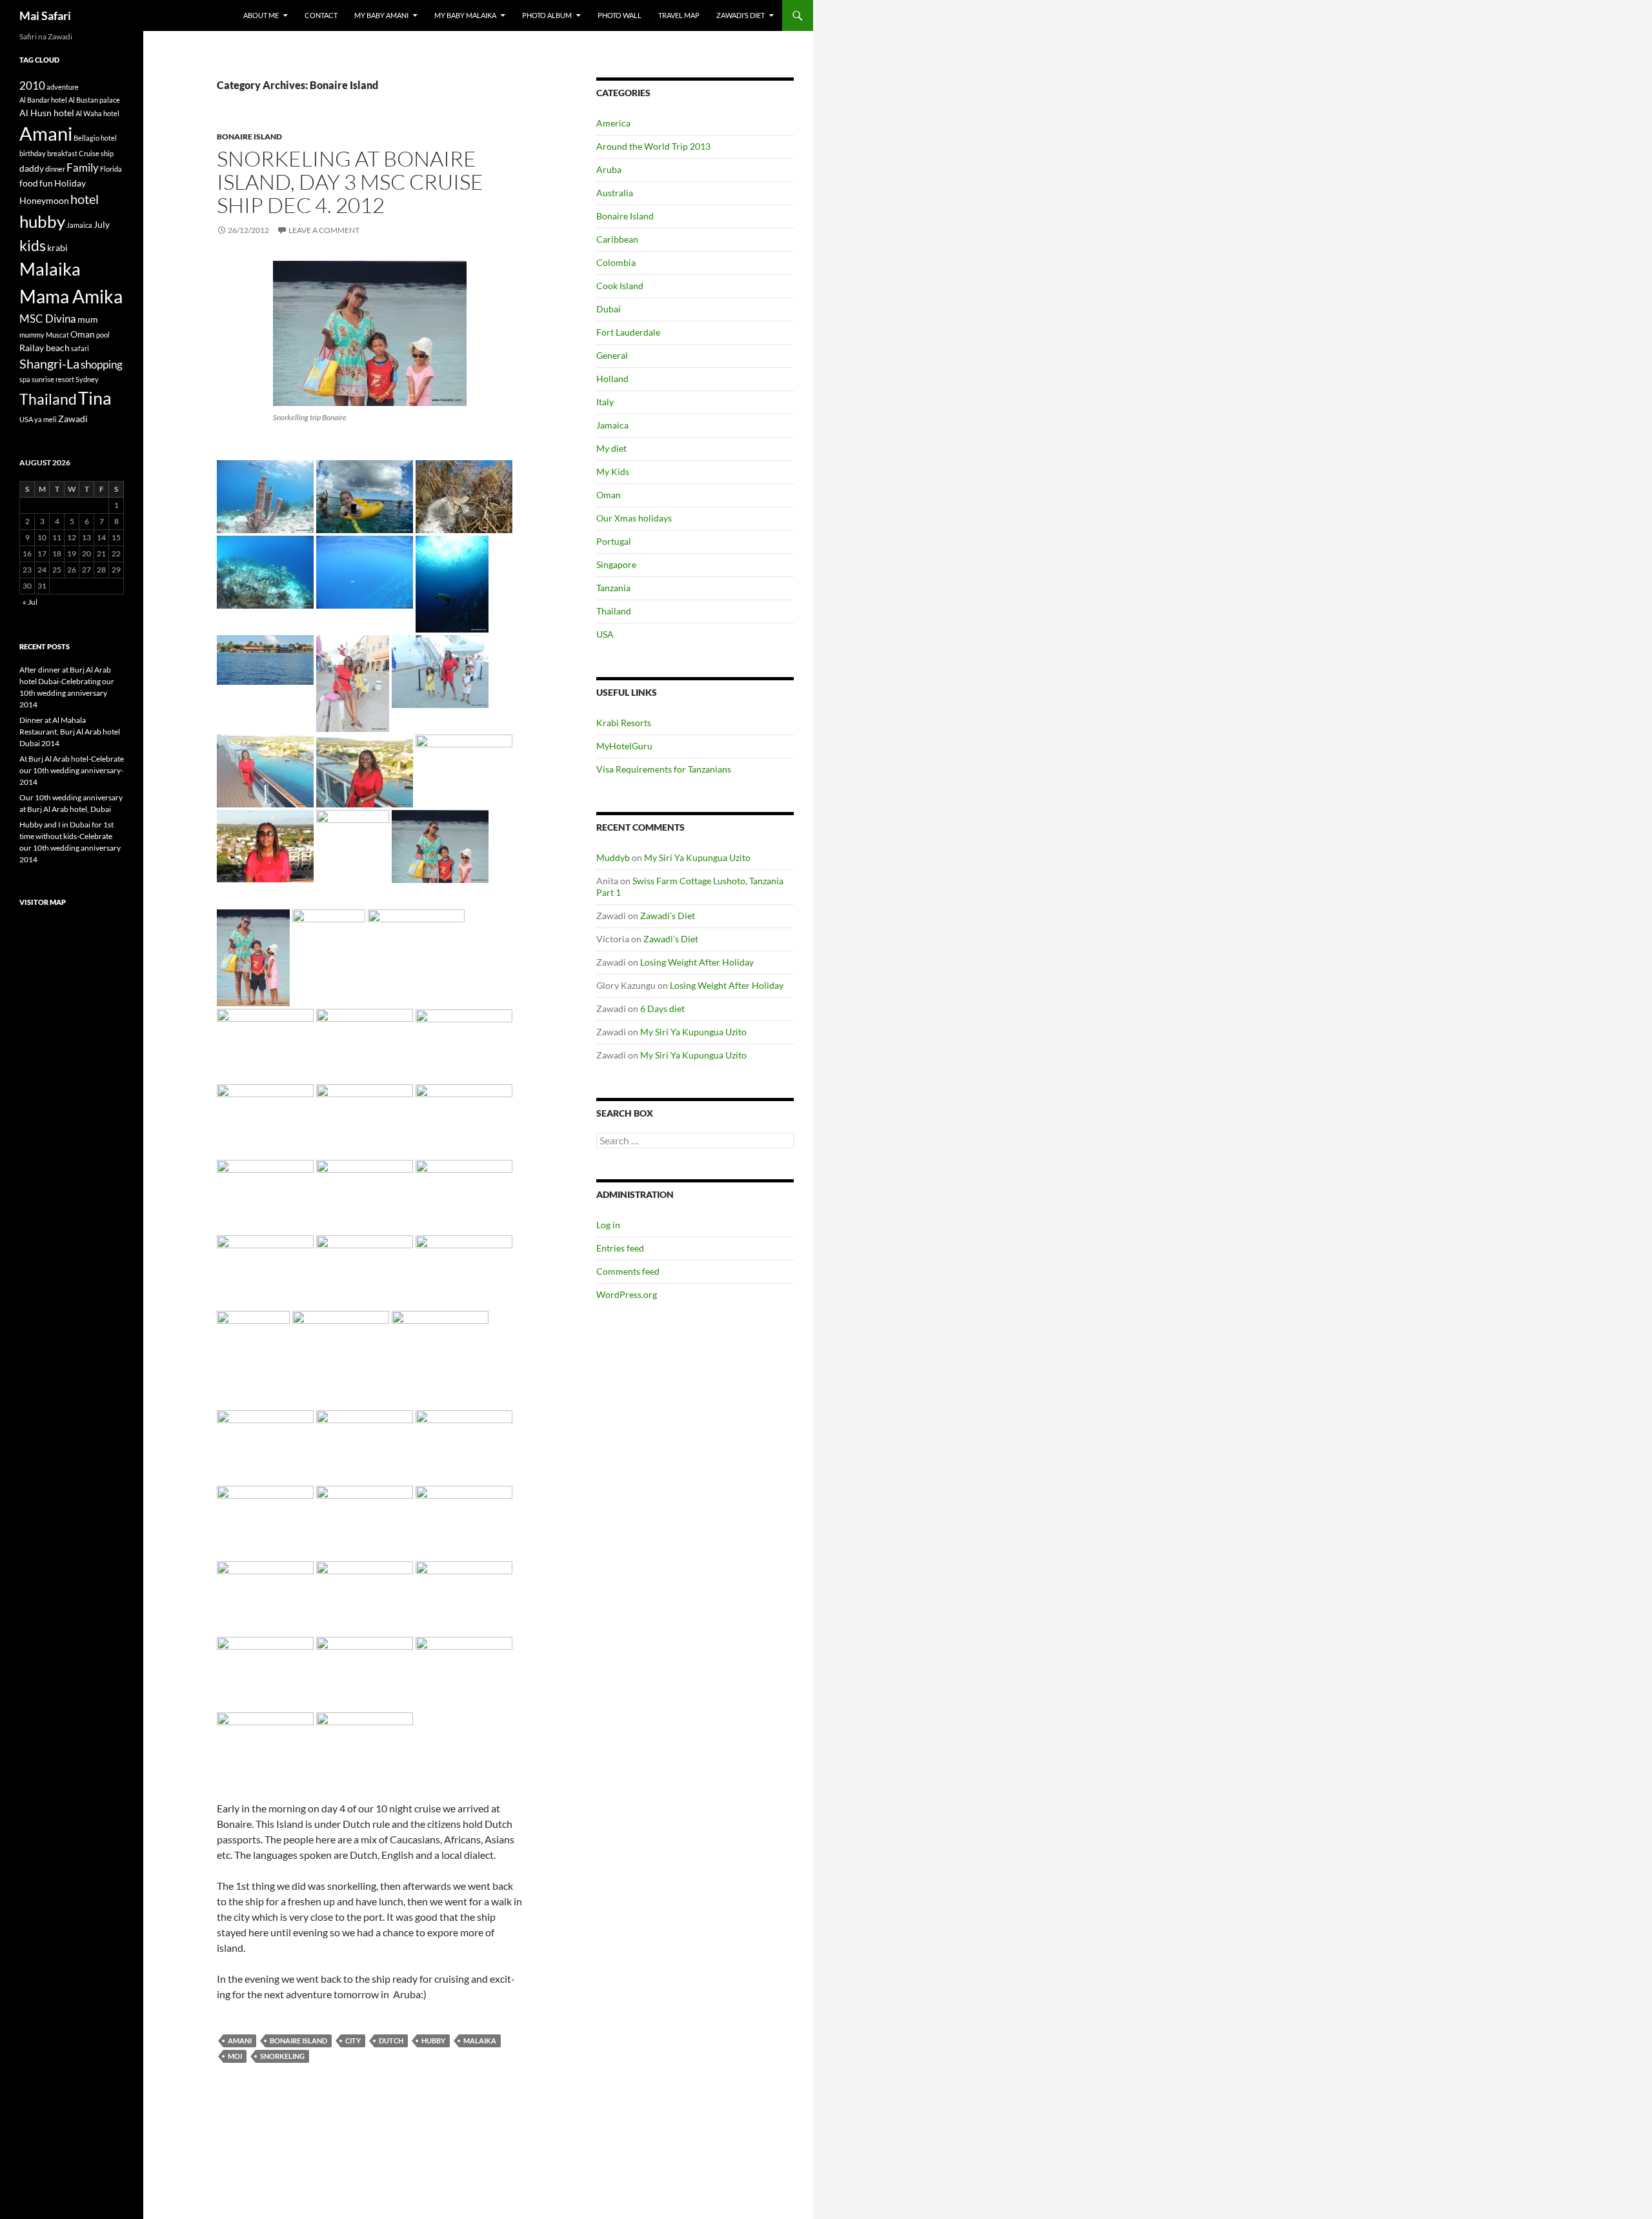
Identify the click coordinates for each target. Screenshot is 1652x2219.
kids (33, 245)
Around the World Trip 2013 (653, 146)
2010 (32, 86)
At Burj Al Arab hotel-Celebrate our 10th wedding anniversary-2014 (72, 770)
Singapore (616, 564)
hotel (85, 199)
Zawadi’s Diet (740, 15)
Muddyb (613, 857)
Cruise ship (96, 153)
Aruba (609, 169)
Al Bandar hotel (43, 100)
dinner (55, 169)
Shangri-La (49, 364)
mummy (32, 335)
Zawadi (73, 419)
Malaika (480, 2041)
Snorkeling (282, 2056)
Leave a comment (324, 230)
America (613, 123)
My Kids (613, 471)
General (612, 355)
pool (103, 335)
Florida (111, 169)
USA (605, 634)
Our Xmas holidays (634, 518)
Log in (608, 1225)
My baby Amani (381, 15)
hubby (433, 2041)
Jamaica (612, 425)
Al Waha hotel (97, 113)
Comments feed (628, 1271)
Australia (615, 193)
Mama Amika (71, 296)
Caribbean (617, 239)
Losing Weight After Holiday (697, 962)
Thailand (614, 611)
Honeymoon (44, 200)
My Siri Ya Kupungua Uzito (697, 857)
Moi (235, 2056)
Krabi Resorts (624, 723)
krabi (57, 248)
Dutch (391, 2041)
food (29, 183)
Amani (240, 2041)
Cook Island (620, 286)
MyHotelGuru (624, 746)
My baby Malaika (465, 15)
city (353, 2041)
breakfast (62, 153)
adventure (63, 87)
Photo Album (547, 15)
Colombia (616, 262)
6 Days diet (662, 1008)
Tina (95, 398)
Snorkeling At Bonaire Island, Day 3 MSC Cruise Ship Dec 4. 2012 (350, 182)
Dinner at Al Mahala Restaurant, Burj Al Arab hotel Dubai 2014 (70, 732)
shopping (102, 364)
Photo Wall (619, 15)
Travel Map (679, 15)
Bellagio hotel (95, 138)
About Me (261, 15)
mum (88, 319)
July (102, 224)
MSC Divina (48, 319)
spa (25, 379)
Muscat (57, 335)
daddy (32, 168)
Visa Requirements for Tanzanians (664, 769)
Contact (321, 15)
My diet (611, 448)
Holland (612, 379)
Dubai (609, 309)
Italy (605, 402)
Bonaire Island (249, 137)
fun (46, 183)
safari (80, 348)
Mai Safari (45, 15)
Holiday (70, 183)
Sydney (87, 379)
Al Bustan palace (94, 100)
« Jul (30, 602)
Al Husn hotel (47, 113)
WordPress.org (627, 1294)
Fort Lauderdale (628, 332)
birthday (33, 153)
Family (83, 167)
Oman (609, 495)
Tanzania (613, 588)
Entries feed (620, 1248)
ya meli (45, 419)
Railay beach (45, 348)
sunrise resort (53, 379)
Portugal (614, 541)
